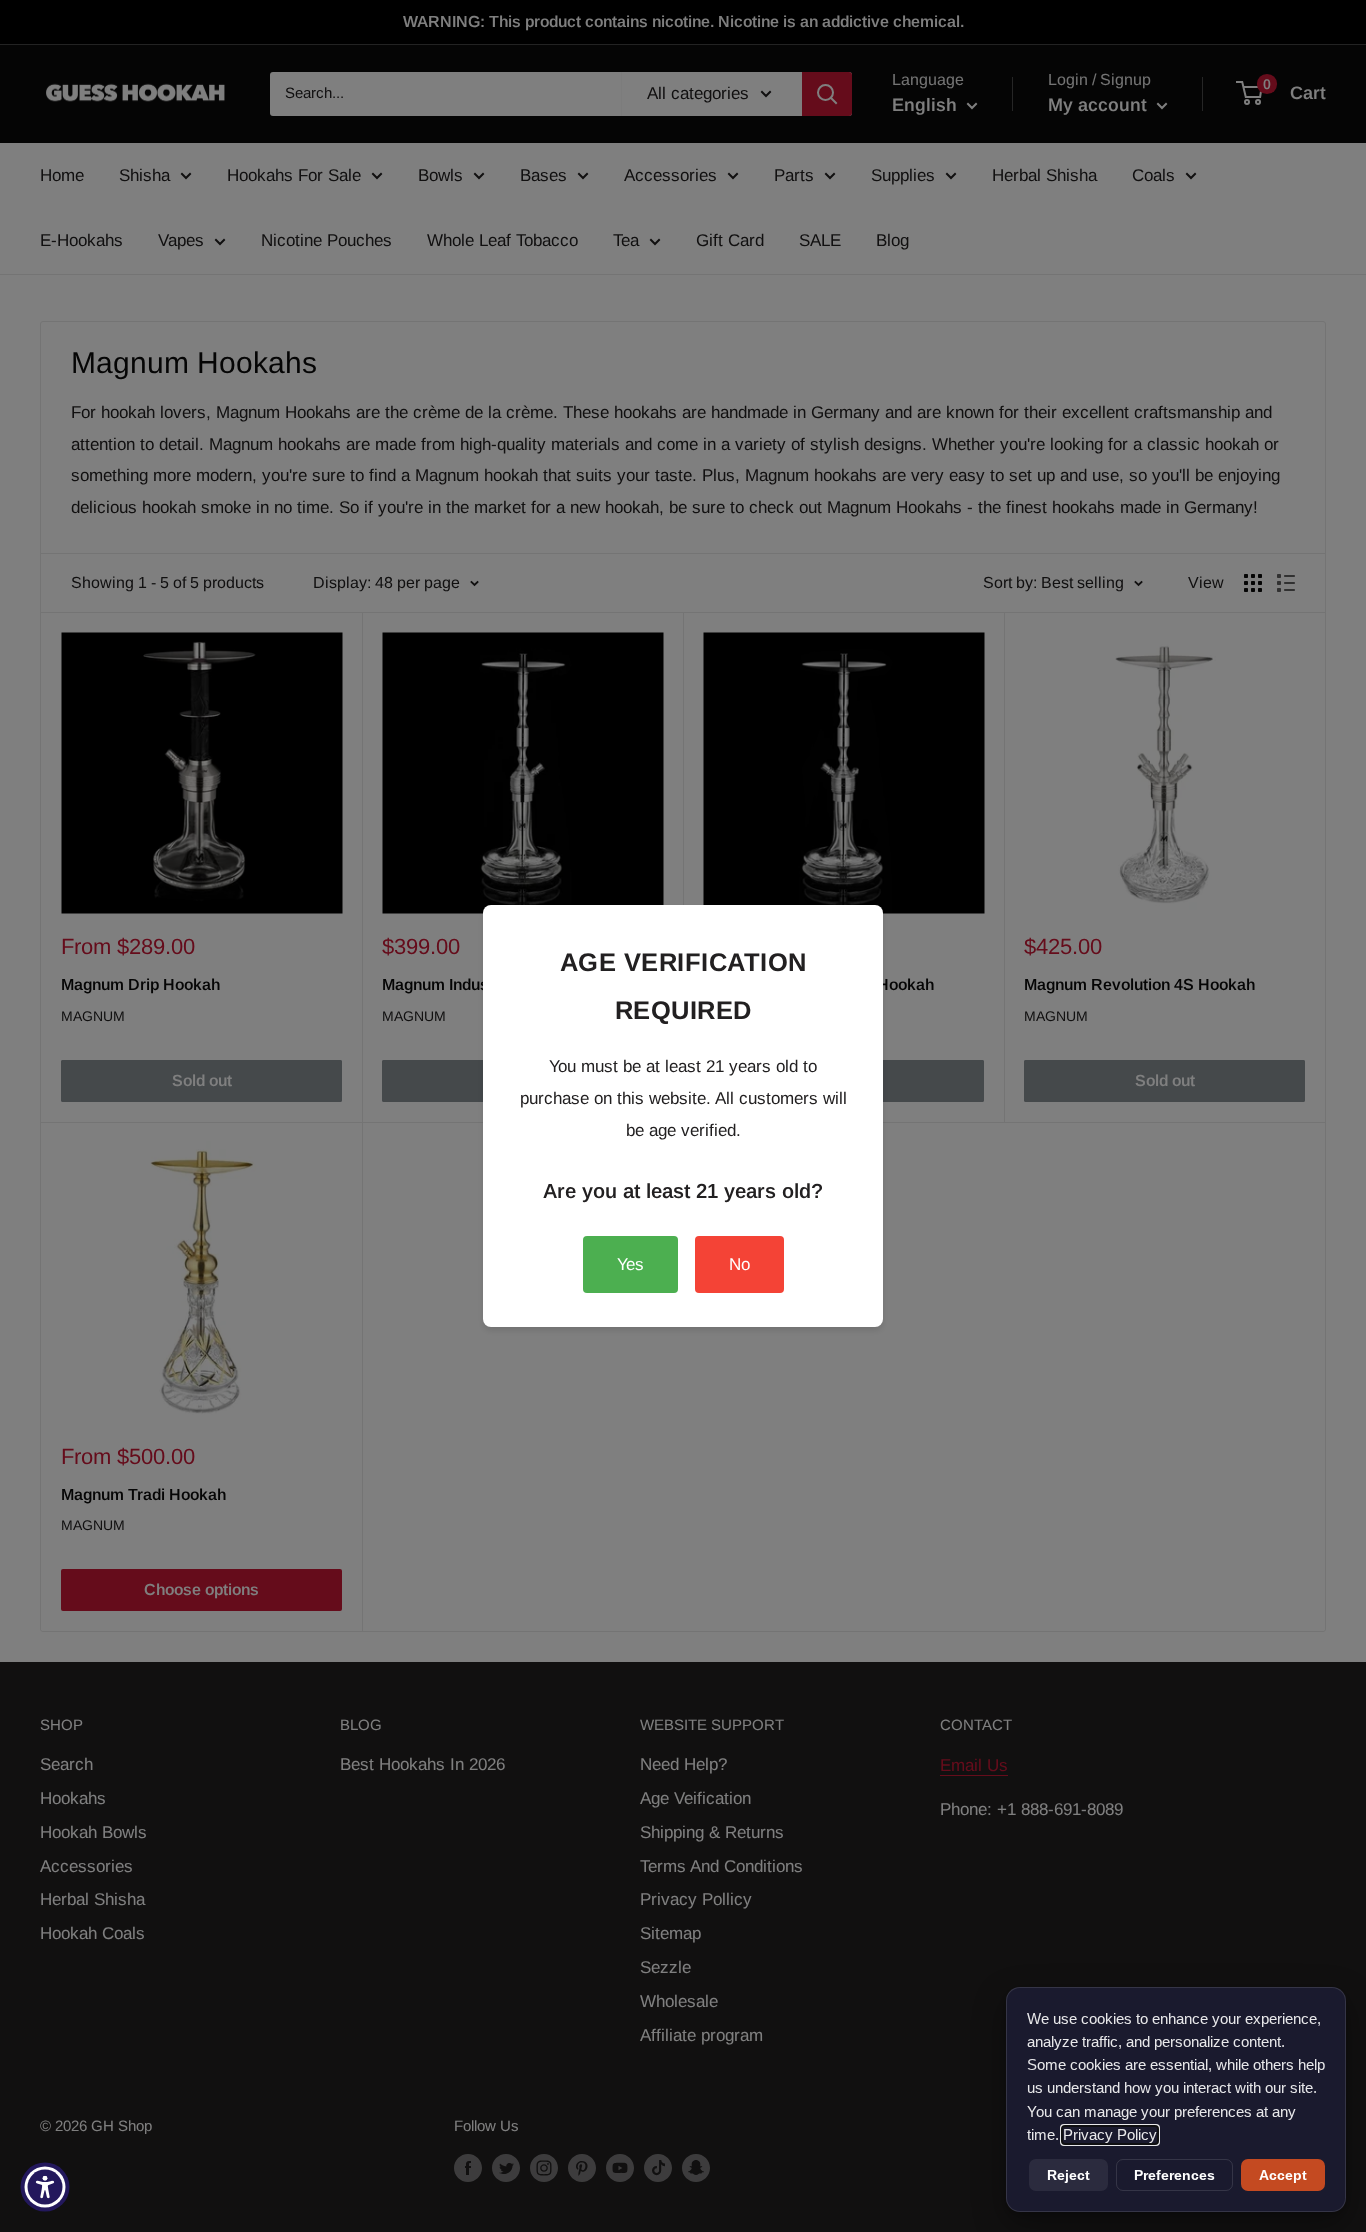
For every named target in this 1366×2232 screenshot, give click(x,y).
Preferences (1174, 2175)
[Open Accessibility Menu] (45, 2187)
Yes (630, 1264)
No (739, 1264)
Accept (1283, 2175)
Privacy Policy (1110, 2135)
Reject (1068, 2175)
